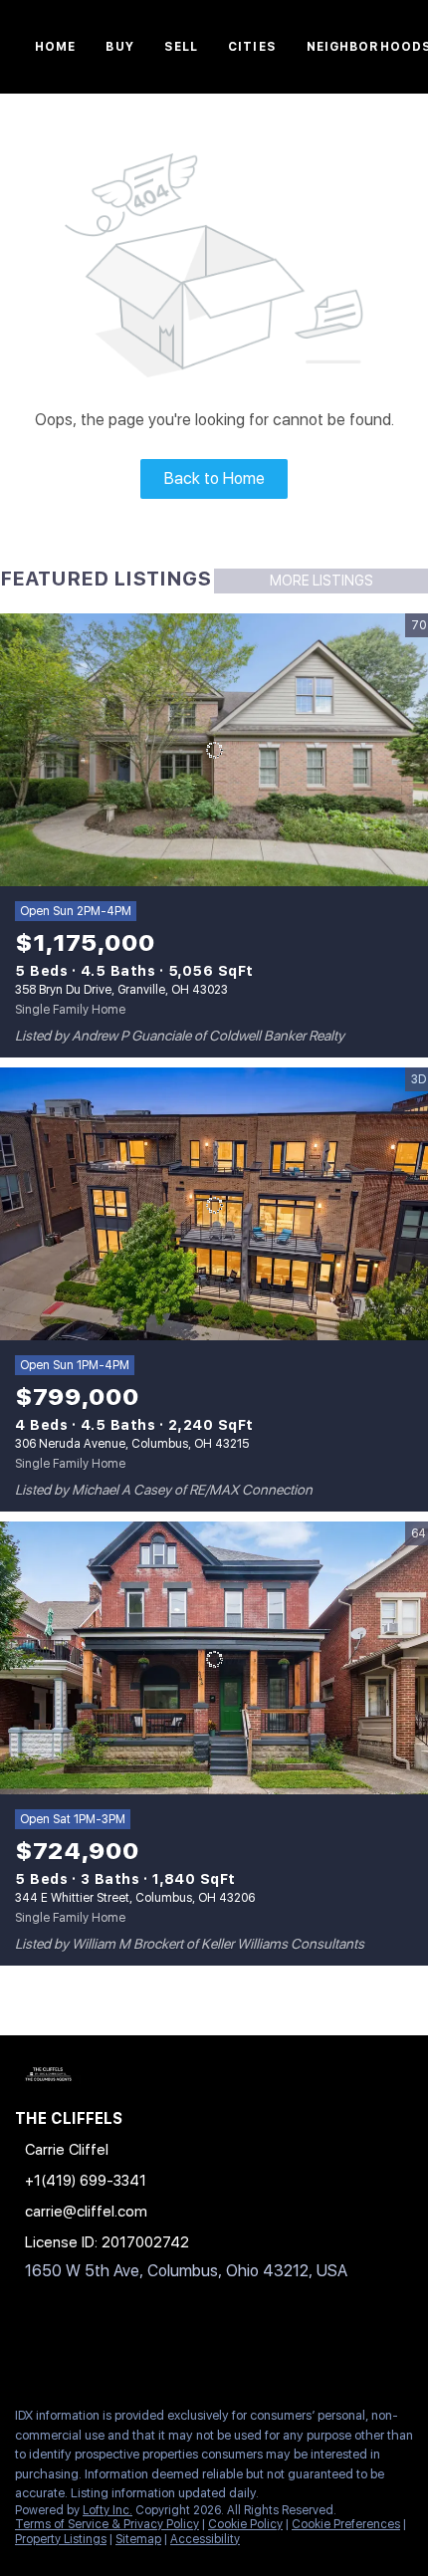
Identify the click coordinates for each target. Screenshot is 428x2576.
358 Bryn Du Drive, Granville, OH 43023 (121, 990)
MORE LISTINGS (321, 581)
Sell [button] (181, 47)
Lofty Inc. (107, 2510)
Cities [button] (252, 47)
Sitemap (138, 2539)
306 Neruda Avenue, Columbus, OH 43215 (132, 1444)
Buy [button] (119, 47)
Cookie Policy (245, 2524)
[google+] (143, 2348)
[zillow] (104, 2348)
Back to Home (214, 478)
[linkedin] (64, 2348)
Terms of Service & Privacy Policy (107, 2524)
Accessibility (205, 2539)
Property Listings (61, 2539)
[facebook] (24, 2348)
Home (55, 47)
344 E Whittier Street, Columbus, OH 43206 (135, 1898)
